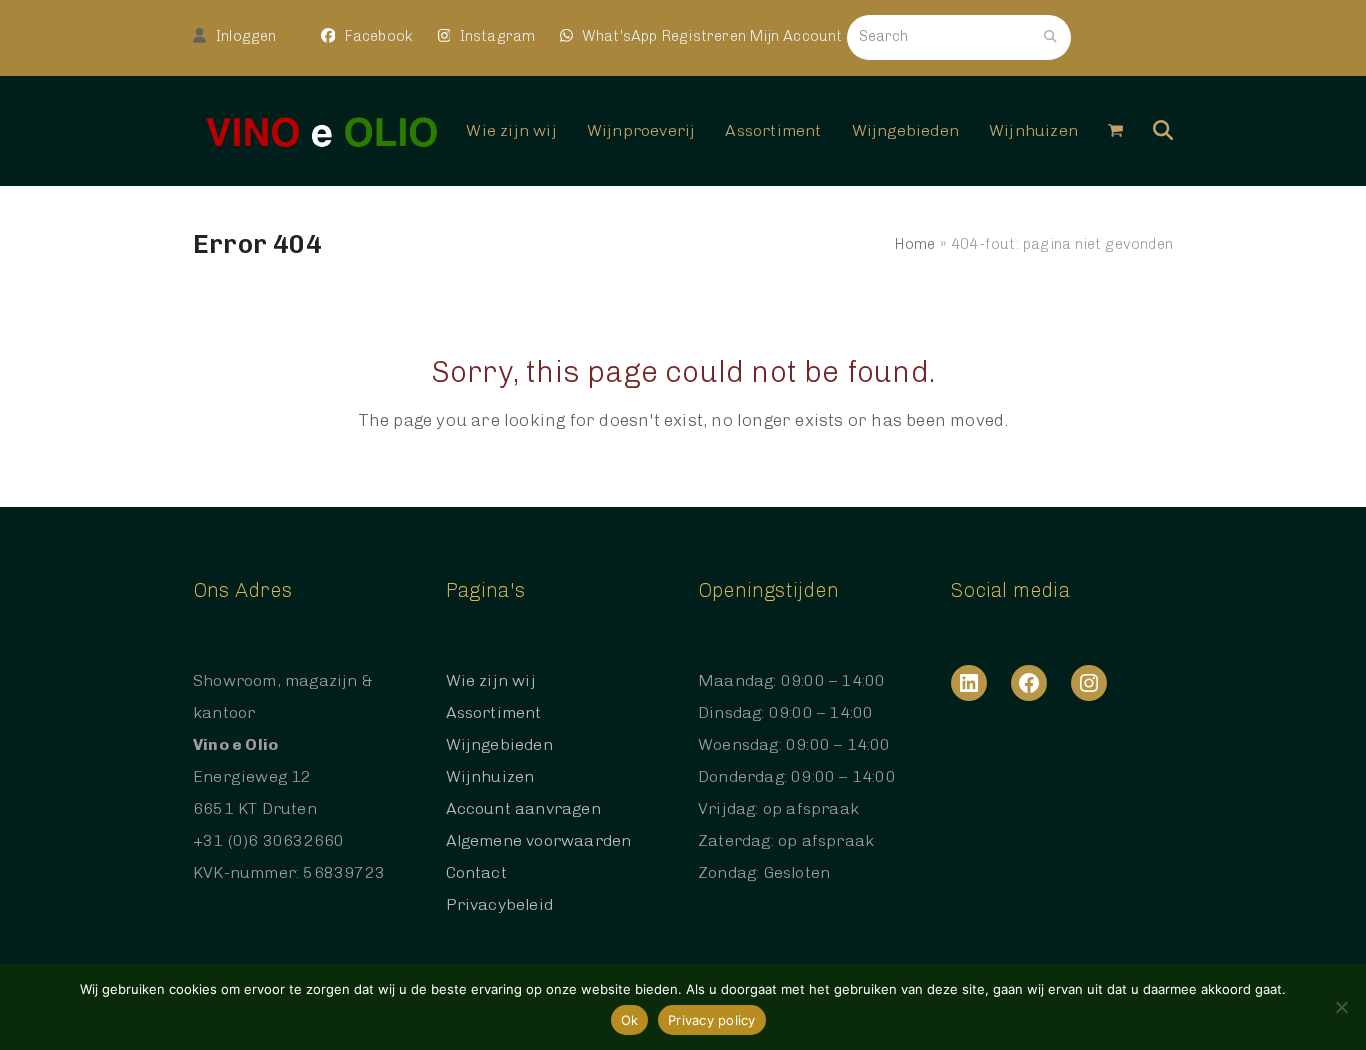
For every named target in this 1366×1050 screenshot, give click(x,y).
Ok (630, 1020)
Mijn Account (796, 36)
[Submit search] (1050, 37)
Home (915, 244)
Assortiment (494, 712)
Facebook (376, 36)
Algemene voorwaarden (539, 840)
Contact (476, 872)
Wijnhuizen (490, 776)
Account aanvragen (523, 808)
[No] (1341, 1007)
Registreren (704, 36)
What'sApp (620, 36)
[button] (1115, 131)
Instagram (495, 36)
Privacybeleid (500, 904)
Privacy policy (712, 1020)
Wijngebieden (499, 744)
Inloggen (246, 36)
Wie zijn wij (491, 680)
